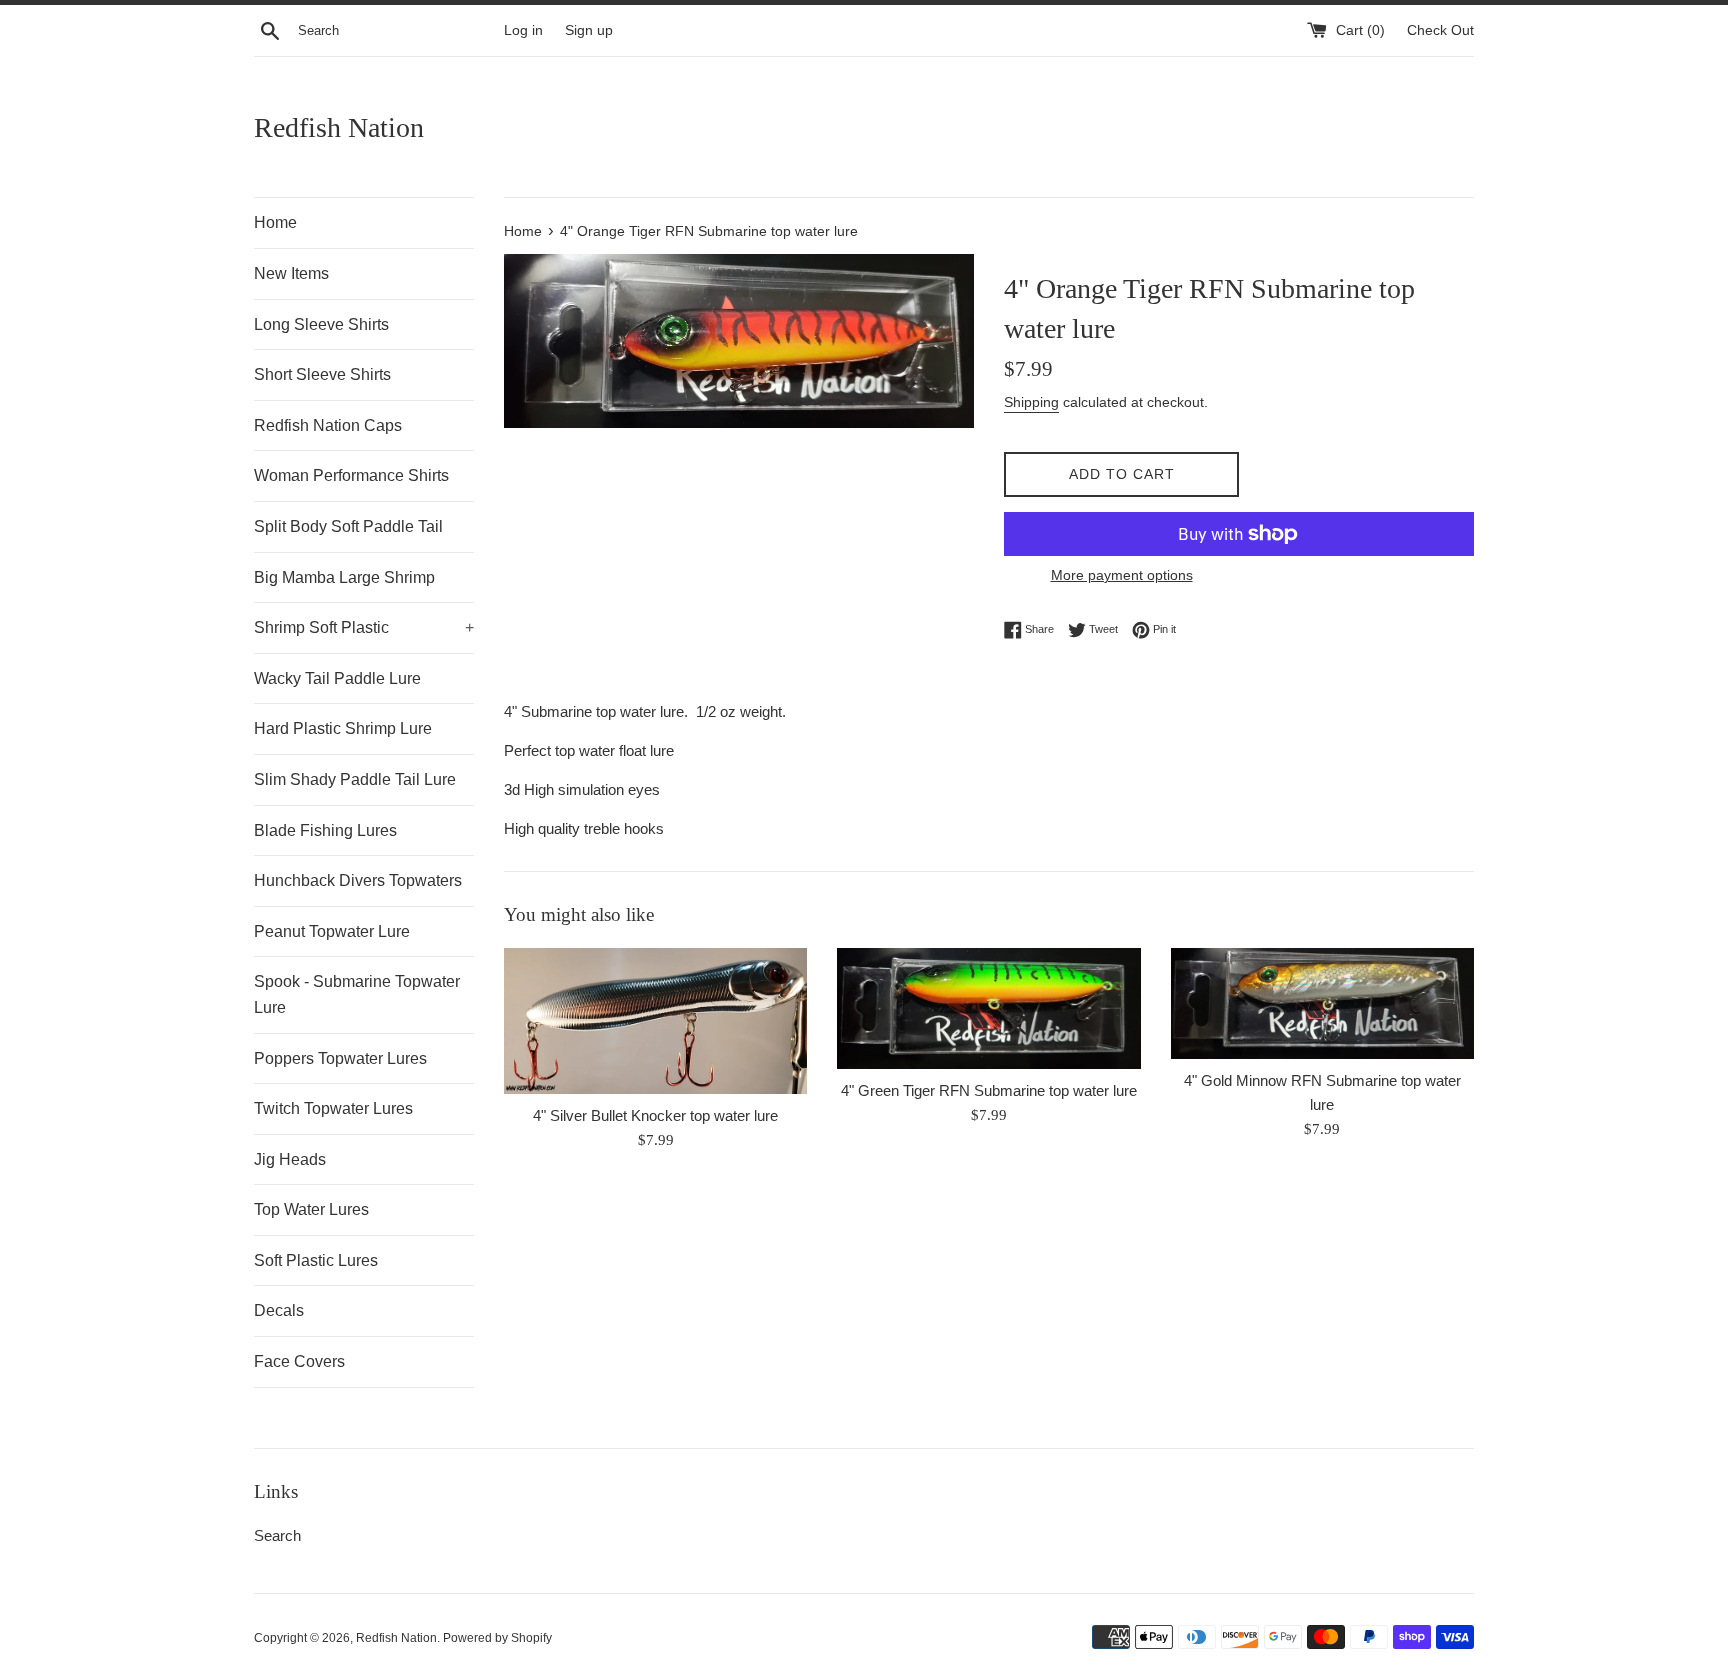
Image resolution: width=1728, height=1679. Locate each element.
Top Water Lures (311, 1209)
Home (275, 222)
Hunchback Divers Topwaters (358, 880)
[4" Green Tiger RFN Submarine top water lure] (988, 1008)
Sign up (589, 30)
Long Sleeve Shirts (321, 324)
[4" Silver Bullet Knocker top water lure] (655, 1021)
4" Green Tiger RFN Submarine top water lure (989, 1090)
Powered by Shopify (497, 1638)
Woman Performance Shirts (351, 475)
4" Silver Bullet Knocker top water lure (655, 1115)
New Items (291, 273)
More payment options (1122, 575)
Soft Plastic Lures (316, 1260)
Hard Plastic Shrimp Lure (343, 728)
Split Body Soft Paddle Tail (348, 526)
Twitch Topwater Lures (333, 1108)
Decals (279, 1310)
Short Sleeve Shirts (322, 374)
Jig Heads (290, 1159)
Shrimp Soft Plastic (364, 627)
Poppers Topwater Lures (340, 1058)
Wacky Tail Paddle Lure (337, 678)
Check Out (1440, 30)
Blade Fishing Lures (325, 830)
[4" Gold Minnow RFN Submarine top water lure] (1322, 1003)
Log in (523, 30)
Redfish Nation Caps (328, 425)
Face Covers (299, 1361)
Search (277, 1535)
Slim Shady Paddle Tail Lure (355, 779)
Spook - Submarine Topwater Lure (357, 994)
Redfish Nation (339, 127)
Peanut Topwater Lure (332, 931)
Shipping (1031, 402)
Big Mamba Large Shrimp (344, 577)
